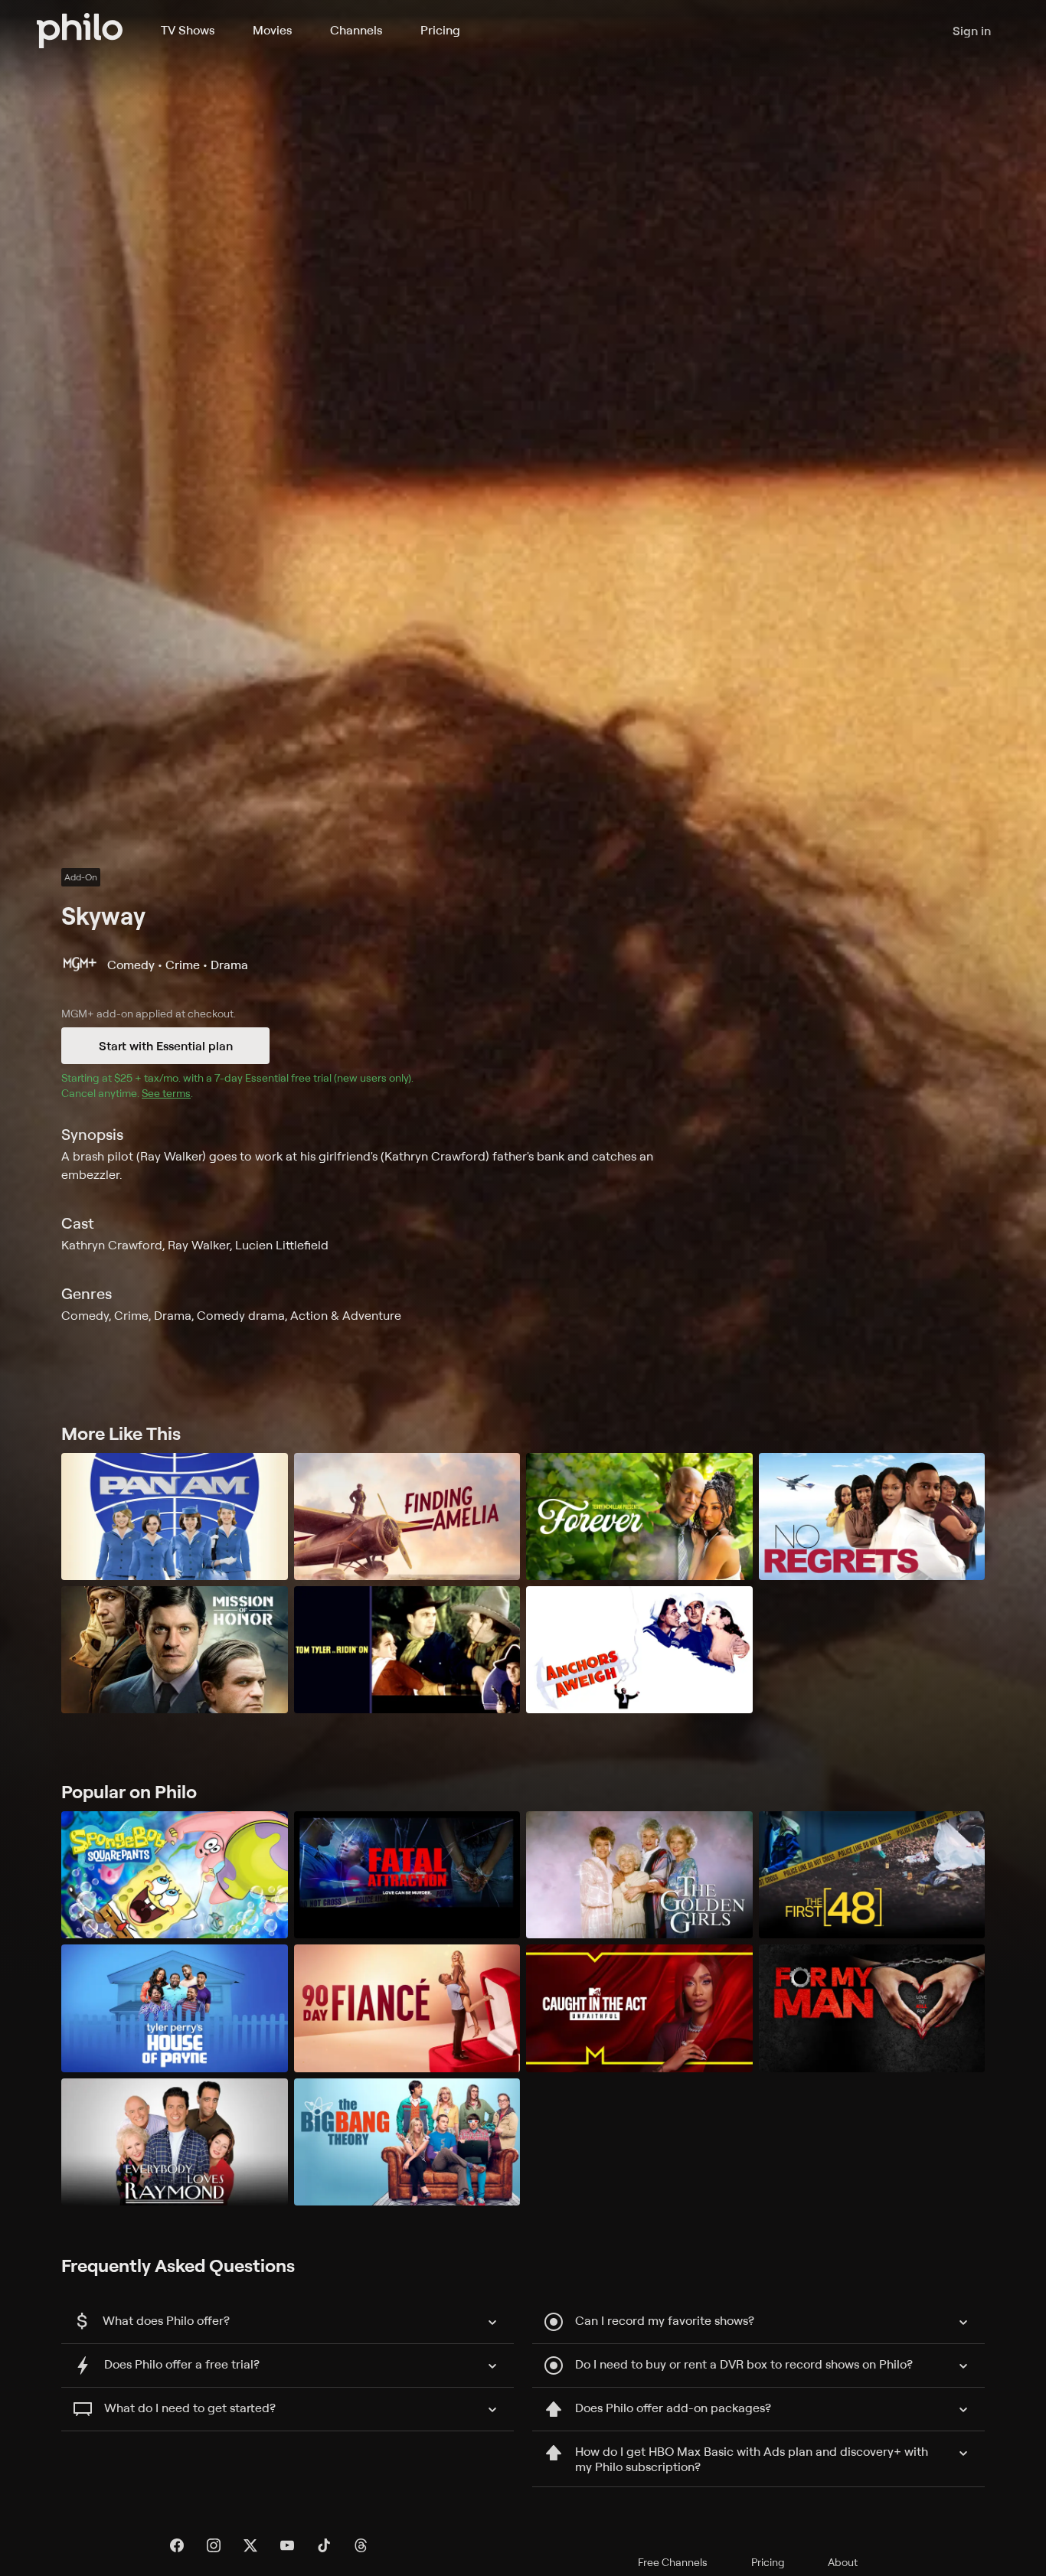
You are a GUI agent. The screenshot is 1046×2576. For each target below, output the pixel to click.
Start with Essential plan (166, 1046)
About (843, 2562)
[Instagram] (214, 2545)
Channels (356, 30)
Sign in (972, 31)
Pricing (440, 30)
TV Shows (188, 30)
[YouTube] (287, 2545)
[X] (250, 2545)
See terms (166, 1093)
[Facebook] (177, 2545)
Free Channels (673, 2562)
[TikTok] (324, 2545)
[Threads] (361, 2545)
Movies (272, 30)
